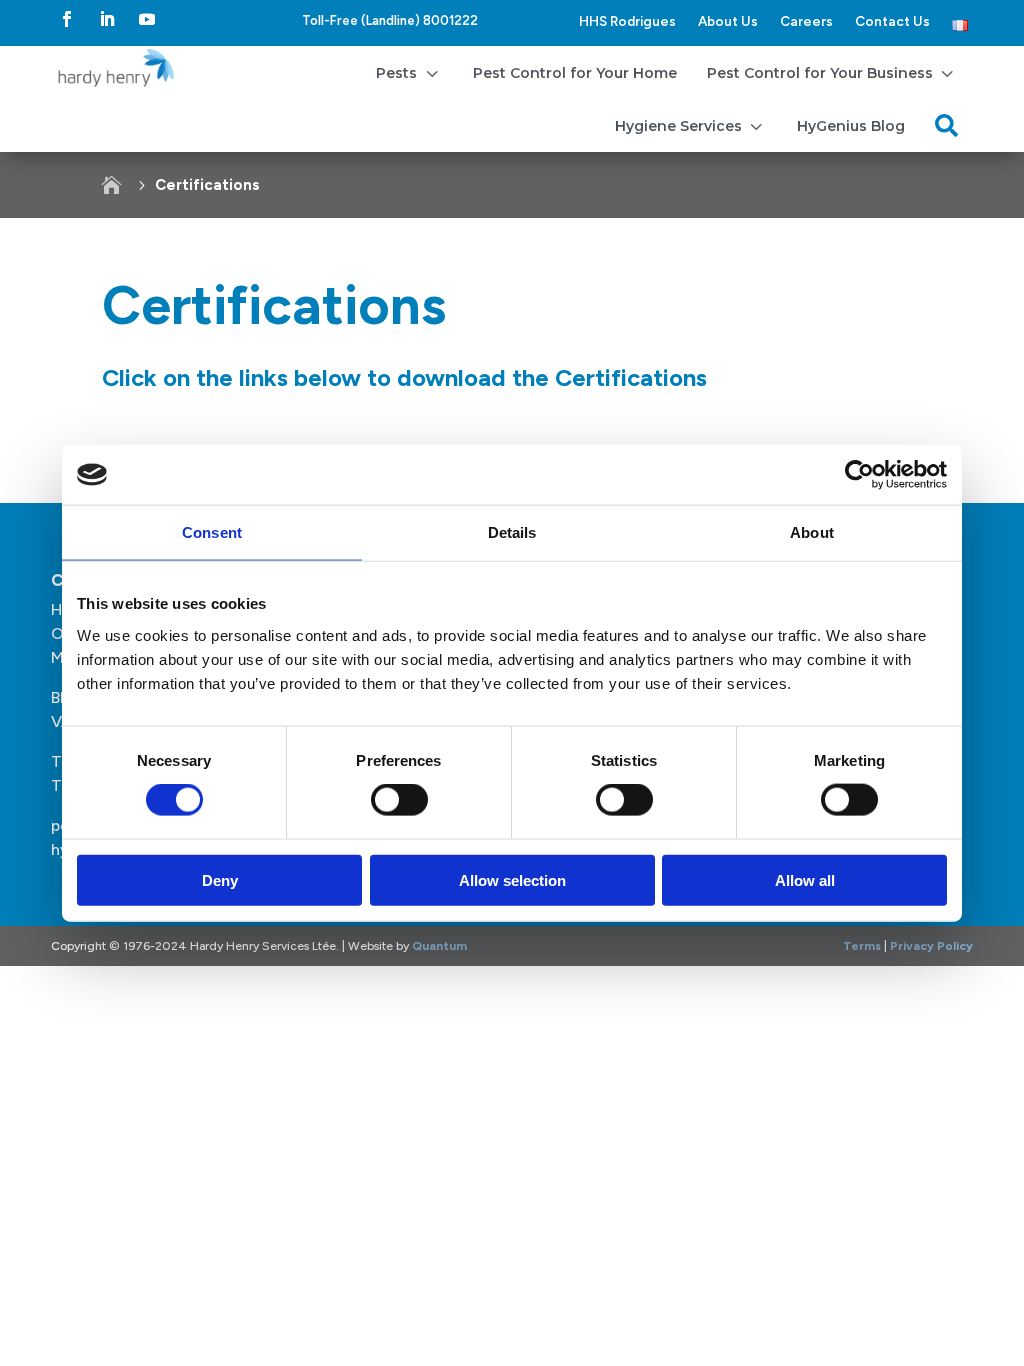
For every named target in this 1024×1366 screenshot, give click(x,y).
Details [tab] (512, 532)
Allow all (805, 879)
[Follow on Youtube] (147, 19)
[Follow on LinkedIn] (107, 19)
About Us (728, 21)
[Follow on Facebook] (67, 19)
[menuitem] (409, 72)
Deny (220, 879)
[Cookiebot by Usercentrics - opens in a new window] (859, 475)
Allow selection (512, 879)
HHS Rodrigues (627, 21)
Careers (806, 21)
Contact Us (892, 21)
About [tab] (812, 532)
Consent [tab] (212, 532)
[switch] (399, 800)
